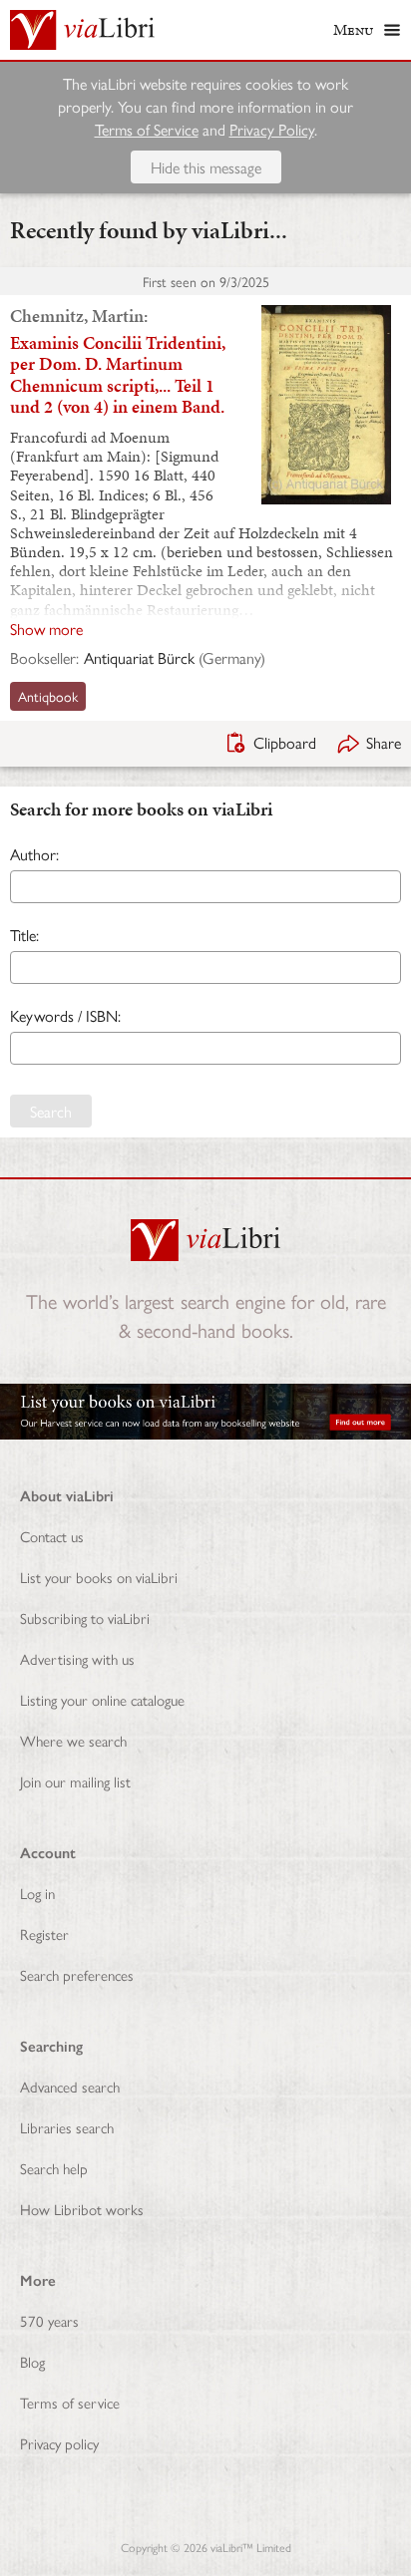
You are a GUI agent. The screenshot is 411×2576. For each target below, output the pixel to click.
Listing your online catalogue (102, 1699)
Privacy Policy (272, 129)
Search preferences (77, 1974)
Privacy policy (59, 2443)
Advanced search (70, 2086)
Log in (37, 1893)
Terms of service (70, 2402)
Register (44, 1933)
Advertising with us (77, 1658)
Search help (54, 2168)
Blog (32, 2361)
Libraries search (67, 2127)
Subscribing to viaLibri (85, 1617)
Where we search (73, 1740)
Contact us (52, 1536)
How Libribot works (82, 2209)
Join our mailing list (75, 1781)
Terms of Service (147, 129)
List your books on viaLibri (99, 1577)
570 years (49, 2320)
